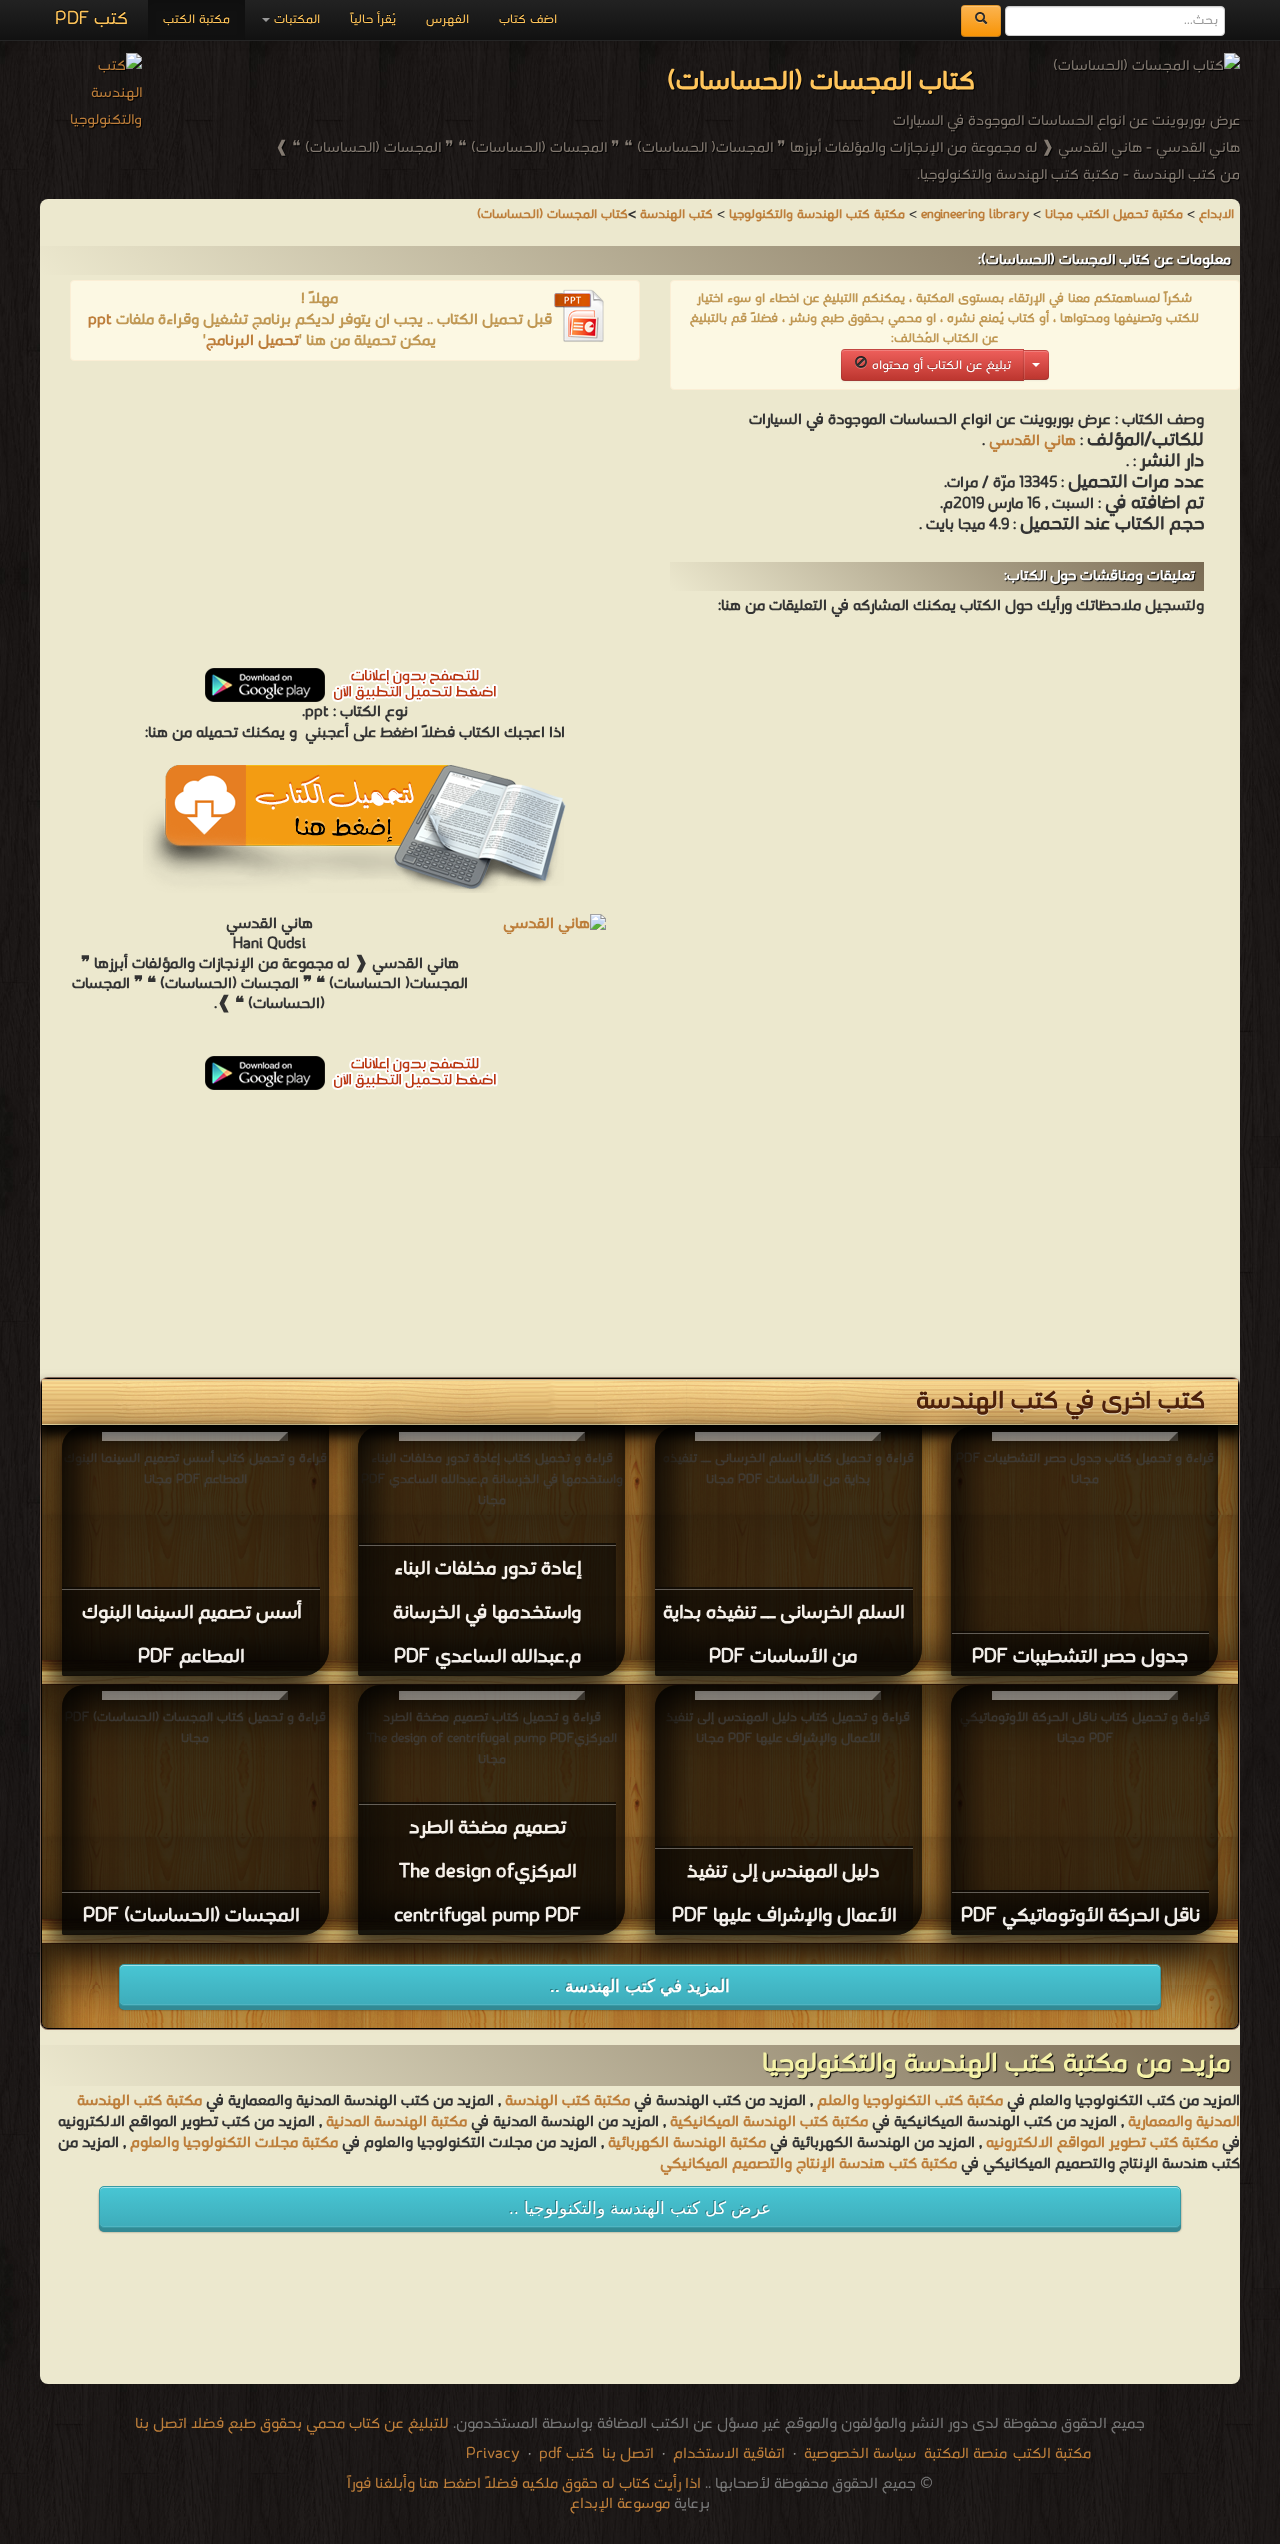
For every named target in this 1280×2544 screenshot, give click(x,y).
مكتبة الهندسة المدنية (396, 2122)
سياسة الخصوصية (860, 2454)
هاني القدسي (1030, 441)
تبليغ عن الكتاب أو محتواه (939, 365)
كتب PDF (91, 19)
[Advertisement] (355, 521)
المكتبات (295, 19)
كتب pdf (566, 2454)
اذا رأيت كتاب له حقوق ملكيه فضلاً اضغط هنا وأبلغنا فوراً (524, 2484)
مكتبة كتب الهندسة (567, 2101)
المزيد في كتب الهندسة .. (640, 1986)
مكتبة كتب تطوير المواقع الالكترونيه (1100, 2143)
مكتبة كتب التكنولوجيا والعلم (910, 2101)
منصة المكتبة (965, 2454)
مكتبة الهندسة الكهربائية (687, 2143)
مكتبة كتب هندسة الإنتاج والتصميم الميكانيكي (808, 2164)
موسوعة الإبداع (620, 2504)
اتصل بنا (626, 2454)
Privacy (493, 2454)
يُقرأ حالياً (373, 19)
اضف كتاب (528, 19)
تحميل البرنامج (252, 341)
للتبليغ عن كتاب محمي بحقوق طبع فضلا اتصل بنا (292, 2424)
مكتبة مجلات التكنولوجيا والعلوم (234, 2143)
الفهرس (447, 19)
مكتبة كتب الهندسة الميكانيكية (769, 2122)
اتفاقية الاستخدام (727, 2454)
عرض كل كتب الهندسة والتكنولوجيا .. (640, 2208)
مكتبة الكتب (196, 19)
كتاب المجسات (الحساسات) (552, 214)
